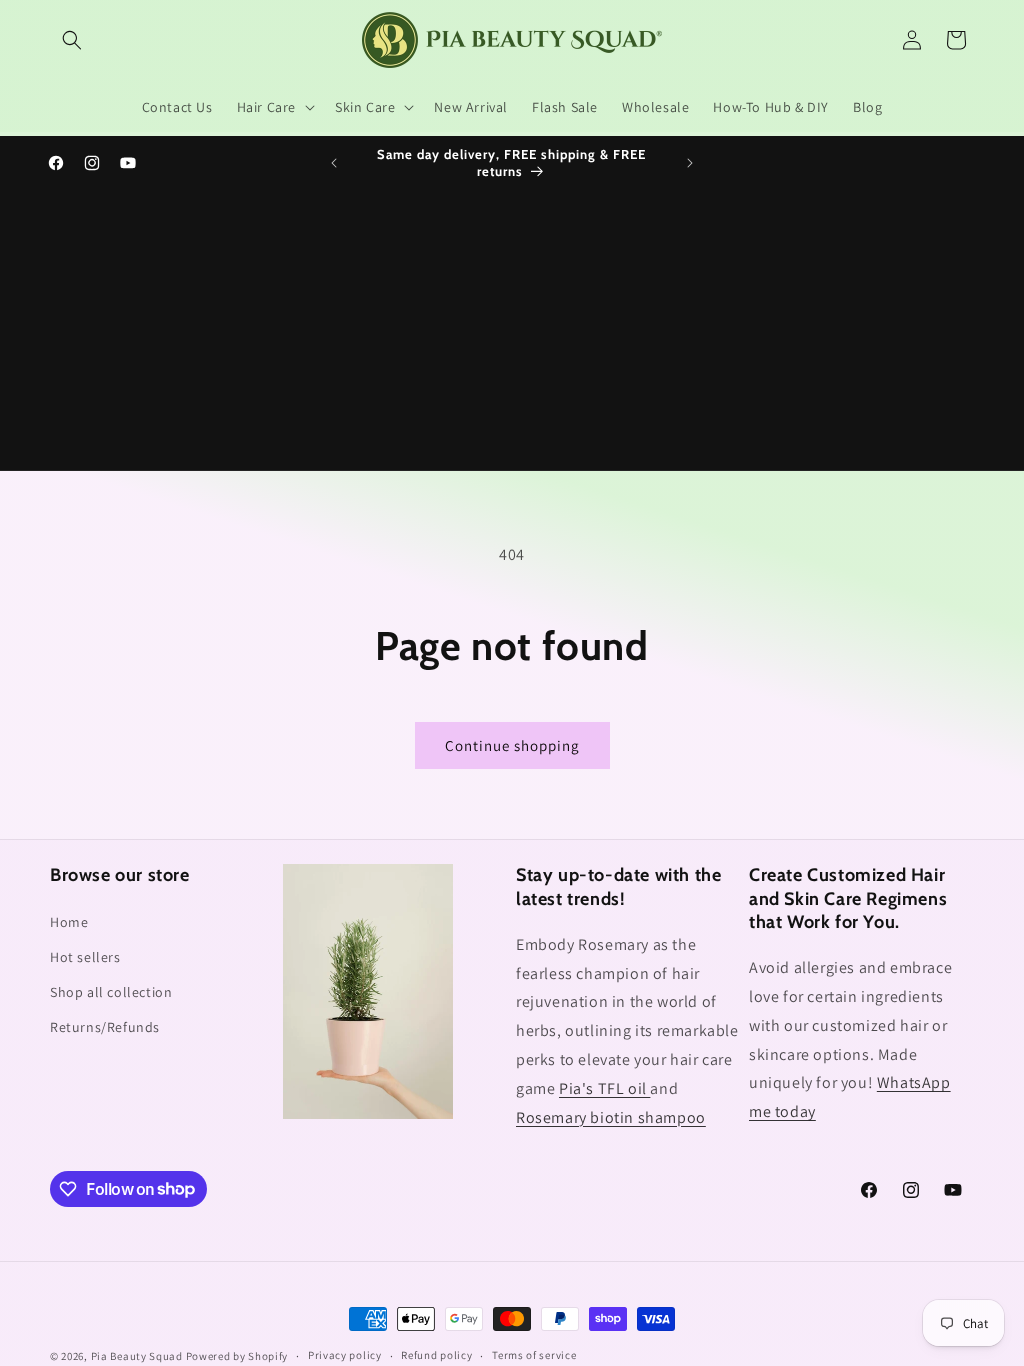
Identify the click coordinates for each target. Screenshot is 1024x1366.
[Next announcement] (690, 163)
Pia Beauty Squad (138, 1356)
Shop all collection (111, 992)
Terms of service (534, 1355)
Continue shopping (512, 745)
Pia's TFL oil (604, 1088)
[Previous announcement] (334, 163)
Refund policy (436, 1355)
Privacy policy (345, 1355)
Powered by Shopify (237, 1356)
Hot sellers (85, 957)
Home (69, 922)
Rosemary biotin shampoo (611, 1117)
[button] (72, 40)
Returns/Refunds (105, 1027)
